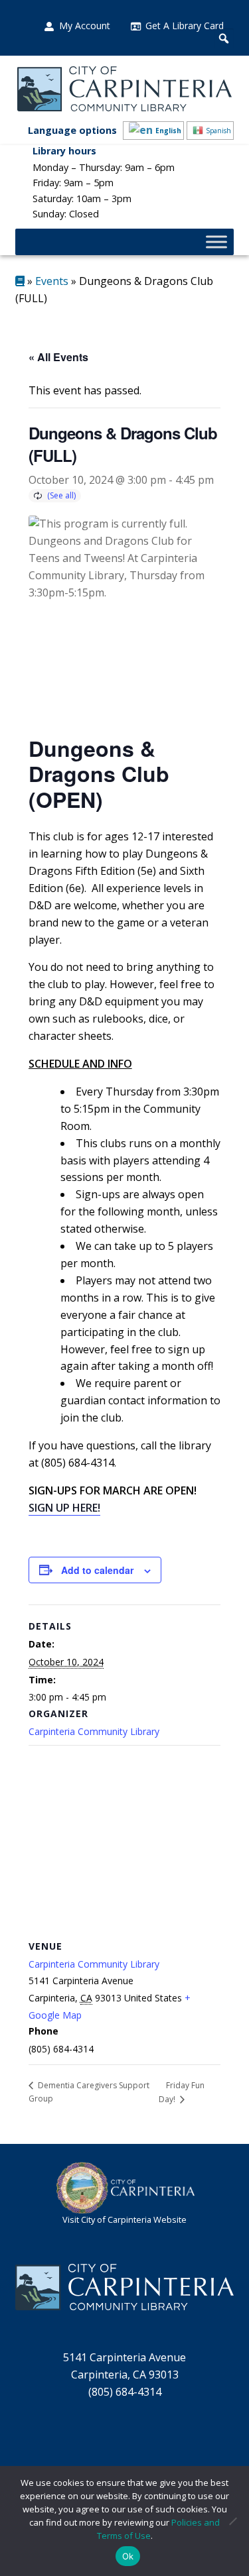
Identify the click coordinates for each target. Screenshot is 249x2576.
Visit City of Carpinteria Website (124, 2219)
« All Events (58, 357)
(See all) (61, 495)
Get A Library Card (185, 26)
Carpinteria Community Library (94, 1731)
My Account (85, 26)
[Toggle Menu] (216, 242)
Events (52, 281)
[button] (224, 38)
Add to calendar (97, 1570)
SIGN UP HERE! (64, 1508)
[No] (232, 2521)
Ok (128, 2556)
